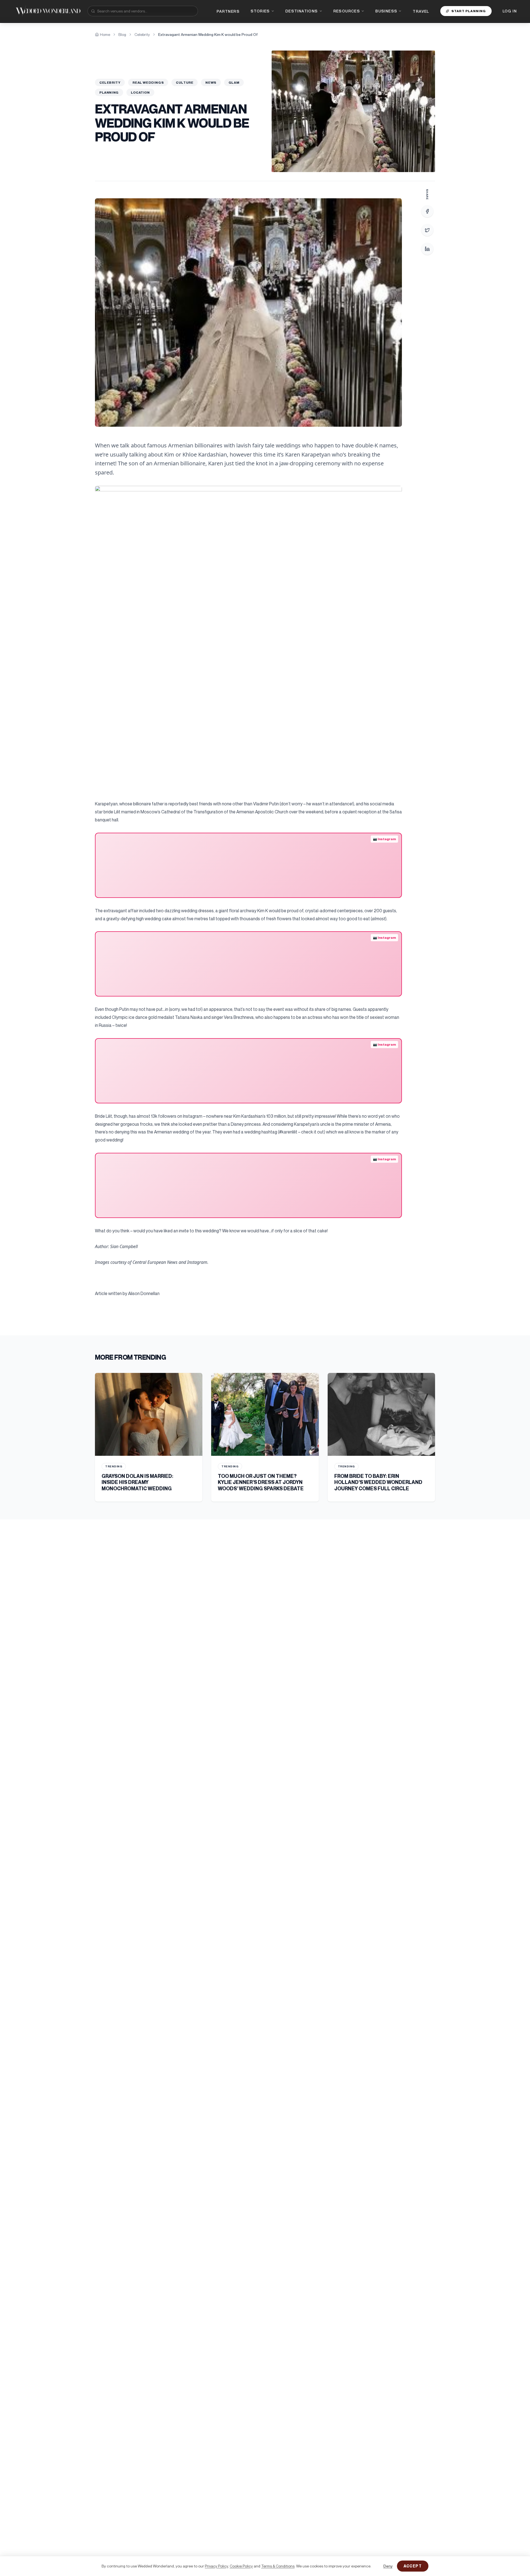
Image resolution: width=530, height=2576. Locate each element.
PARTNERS (228, 11)
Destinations (302, 11)
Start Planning (469, 11)
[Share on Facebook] (427, 211)
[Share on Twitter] (427, 230)
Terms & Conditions (278, 2566)
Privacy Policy (216, 2566)
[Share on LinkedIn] (427, 249)
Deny (388, 2566)
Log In (510, 11)
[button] (248, 313)
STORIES (260, 11)
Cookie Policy (241, 2566)
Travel (421, 11)
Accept (413, 2566)
